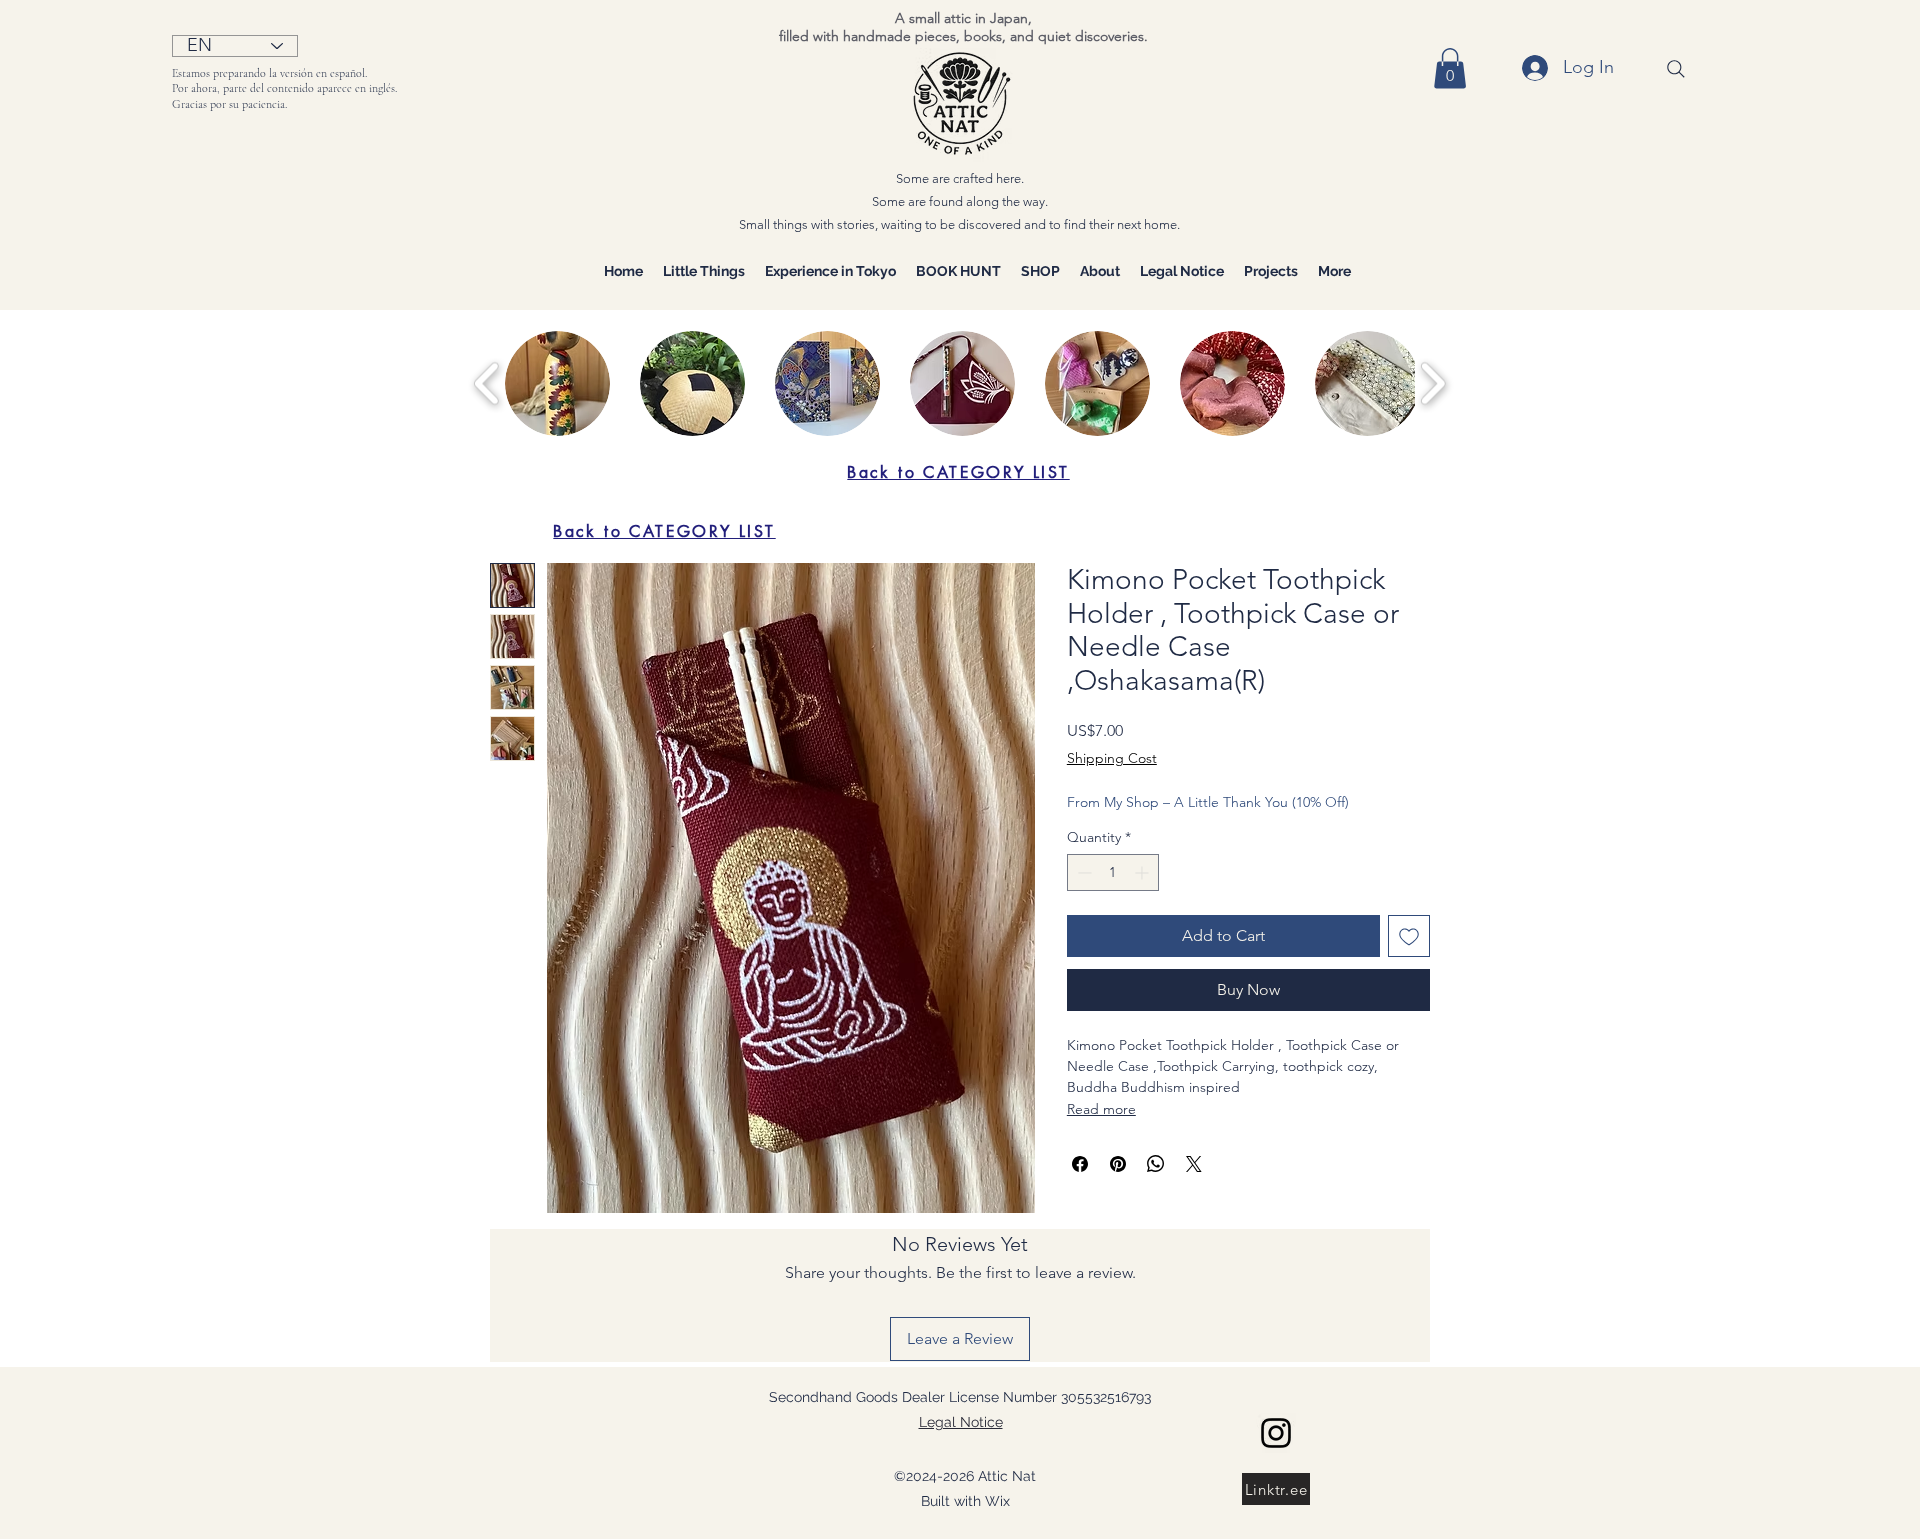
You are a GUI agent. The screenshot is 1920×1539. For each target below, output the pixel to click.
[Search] (1676, 69)
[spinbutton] (1113, 872)
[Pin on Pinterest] (1118, 1164)
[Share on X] (1194, 1164)
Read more (1101, 1109)
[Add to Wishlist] (1409, 936)
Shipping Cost (1112, 758)
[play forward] (1432, 383)
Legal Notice (961, 1422)
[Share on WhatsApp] (1156, 1164)
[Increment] (1143, 872)
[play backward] (487, 383)
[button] (1450, 68)
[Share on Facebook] (1080, 1164)
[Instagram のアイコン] (1276, 1433)
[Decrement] (1082, 872)
